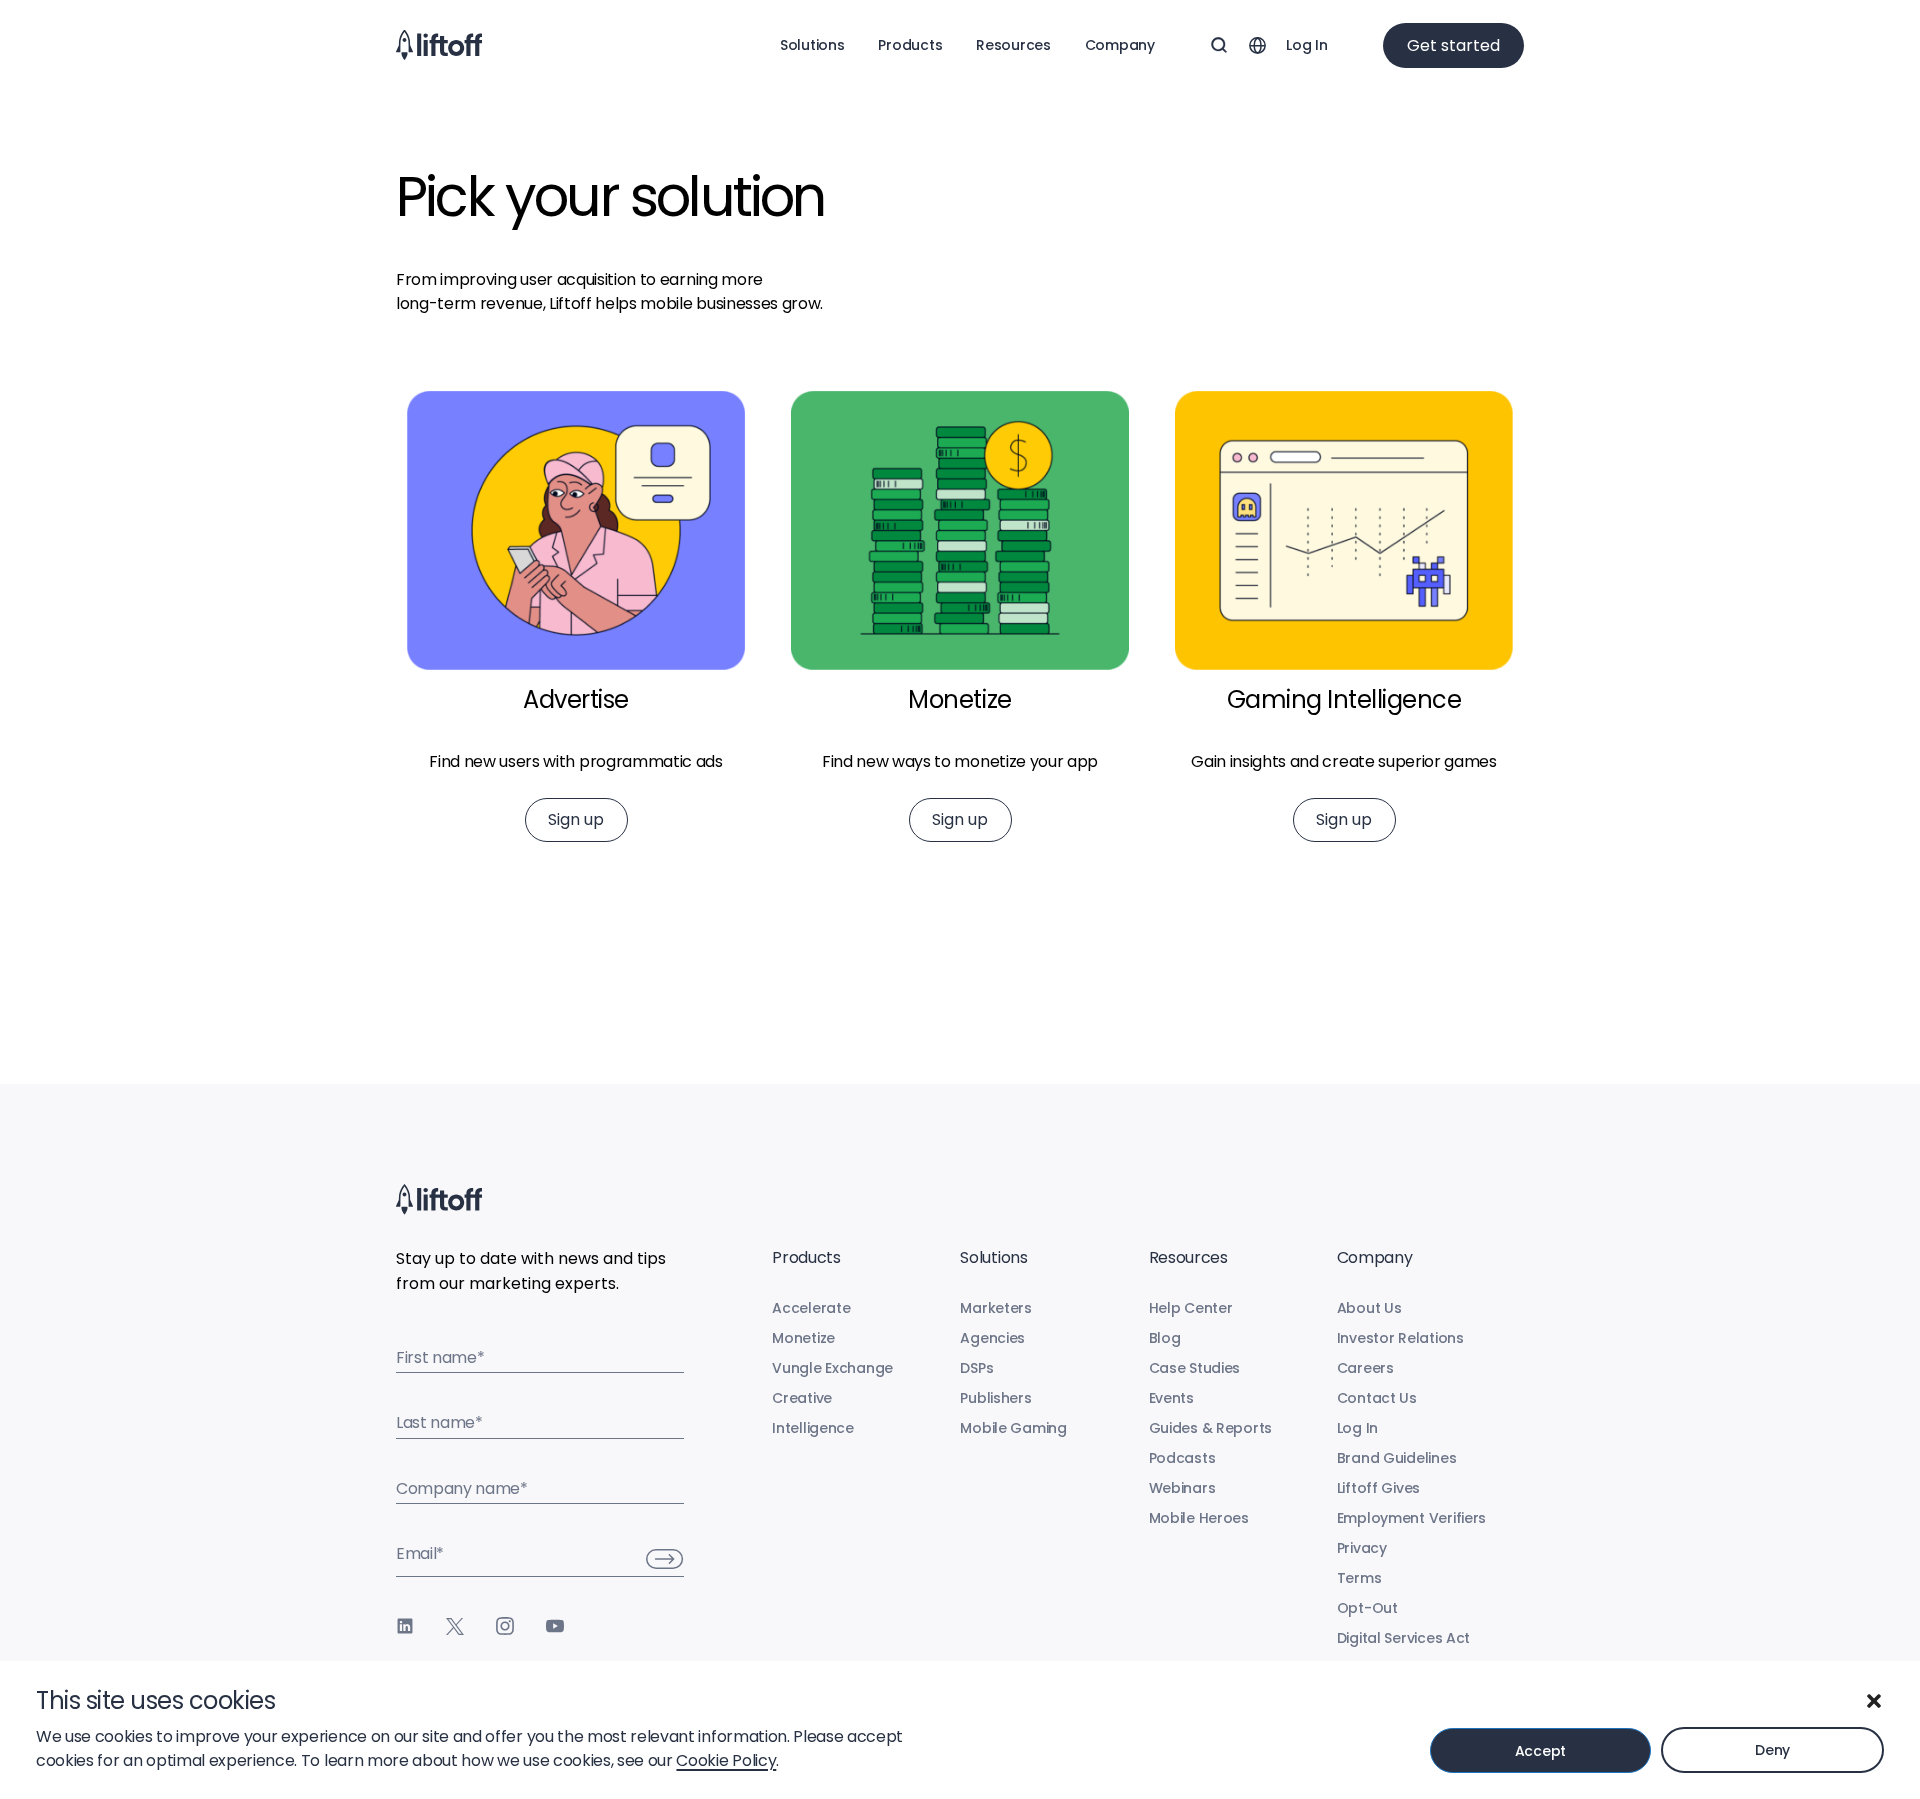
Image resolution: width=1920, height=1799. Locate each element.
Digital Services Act (1403, 1638)
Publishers (995, 1398)
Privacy (1362, 1548)
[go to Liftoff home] (439, 45)
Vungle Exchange (832, 1368)
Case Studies (1195, 1368)
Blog (1165, 1338)
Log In (1306, 45)
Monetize (803, 1338)
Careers (1365, 1368)
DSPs (976, 1368)
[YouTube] (555, 1626)
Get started (1453, 45)
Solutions (812, 45)
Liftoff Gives (1378, 1488)
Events (1171, 1398)
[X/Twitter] (455, 1626)
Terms (1359, 1578)
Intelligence (813, 1428)
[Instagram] (505, 1626)
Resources (1013, 45)
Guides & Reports (1211, 1428)
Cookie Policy (726, 1760)
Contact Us (1377, 1398)
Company (1120, 45)
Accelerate (811, 1308)
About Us (1369, 1308)
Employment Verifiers (1411, 1518)
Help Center (1191, 1308)
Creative (802, 1398)
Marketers (995, 1308)
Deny (1772, 1750)
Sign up (576, 819)
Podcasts (1182, 1458)
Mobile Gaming (1013, 1428)
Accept (1540, 1751)
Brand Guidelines (1397, 1458)
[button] (1874, 1701)
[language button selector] (1257, 45)
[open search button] (1219, 45)
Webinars (1182, 1488)
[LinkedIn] (405, 1626)
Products (910, 45)
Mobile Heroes (1199, 1518)
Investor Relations (1400, 1338)
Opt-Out (1367, 1608)
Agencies (992, 1338)
